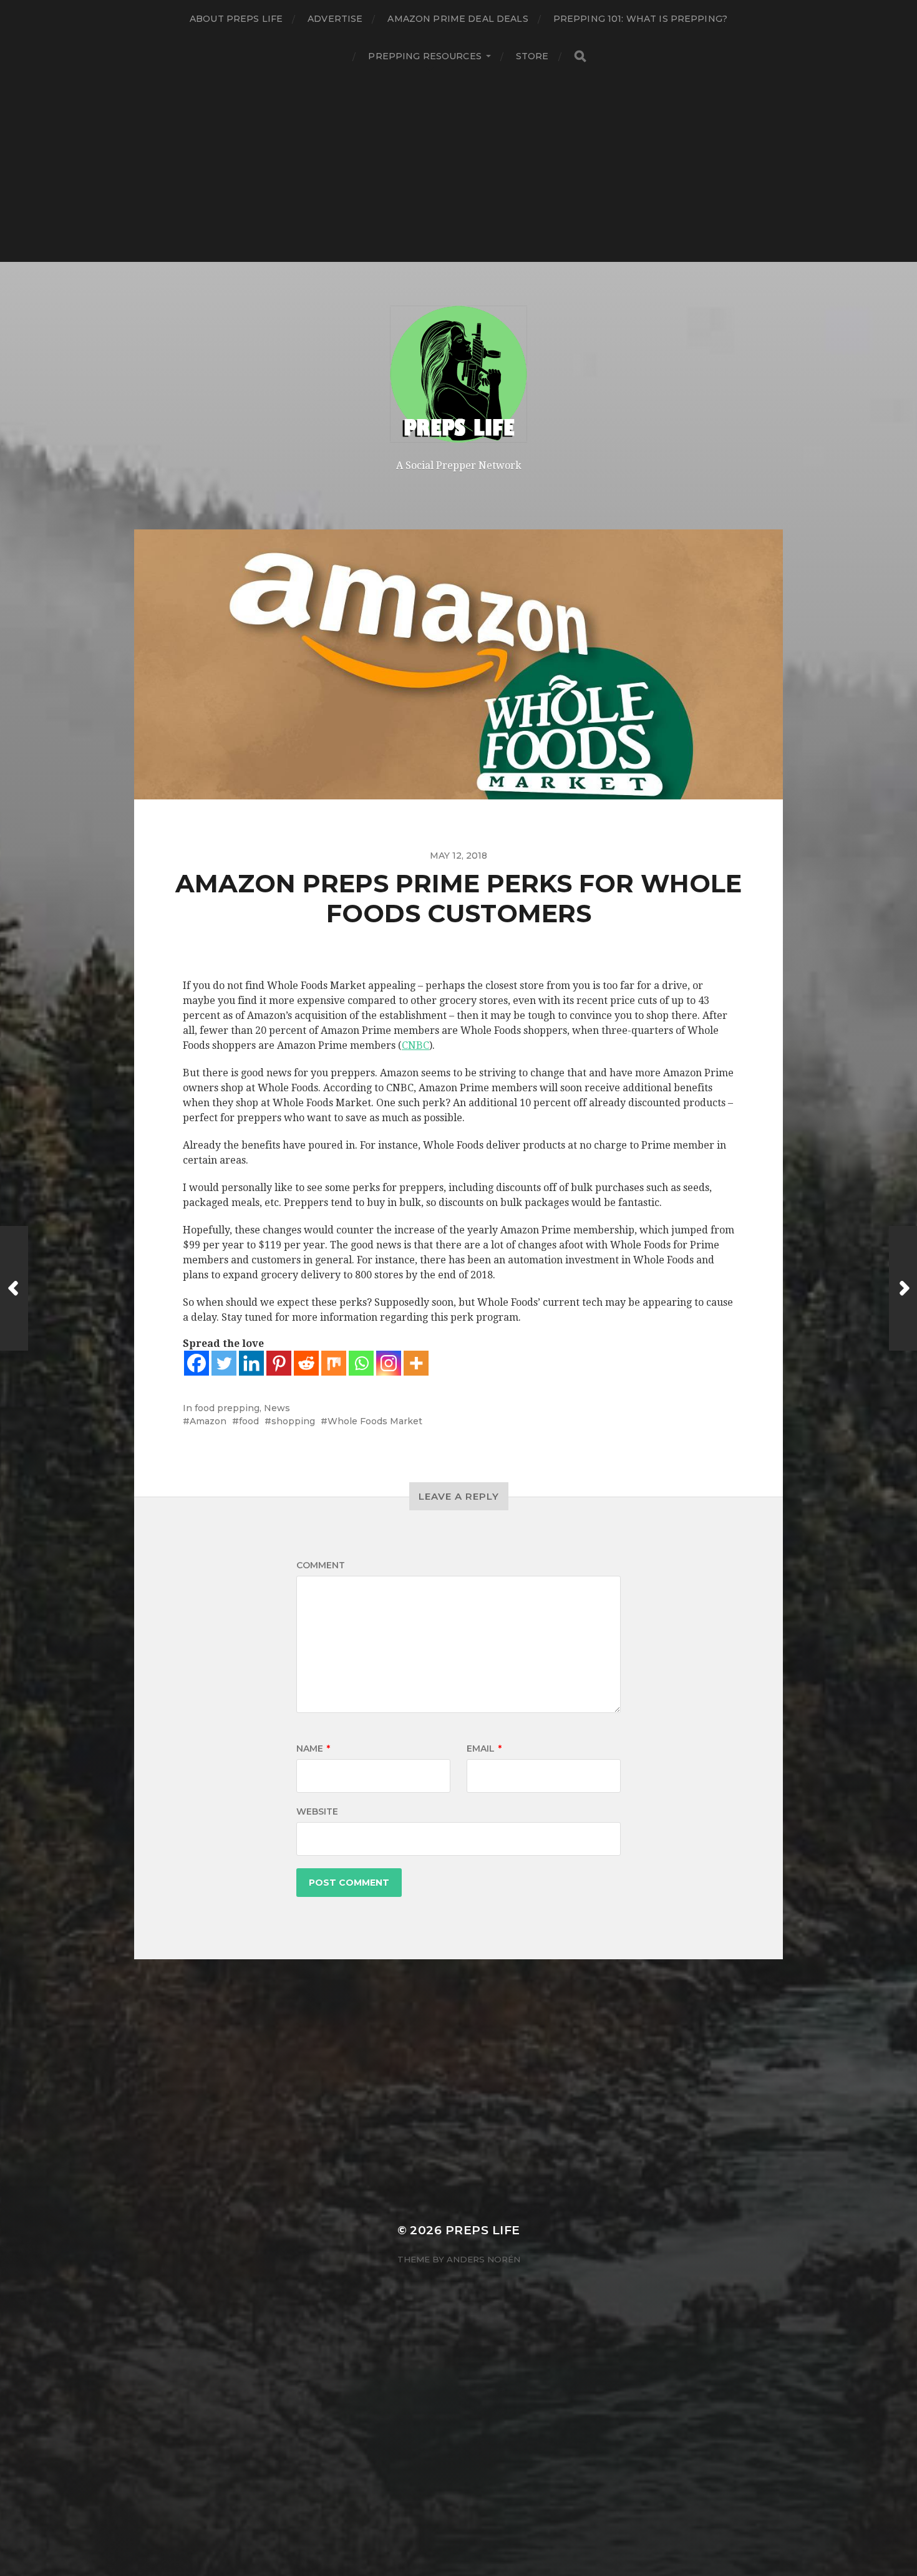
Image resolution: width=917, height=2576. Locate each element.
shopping (293, 1421)
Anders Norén (483, 2259)
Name (313, 1749)
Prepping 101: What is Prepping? (640, 19)
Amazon (208, 1421)
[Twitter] (224, 1363)
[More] (416, 1363)
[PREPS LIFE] (459, 374)
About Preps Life (236, 19)
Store (532, 56)
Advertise (335, 19)
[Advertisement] (458, 168)
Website (317, 1811)
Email (484, 1749)
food (249, 1421)
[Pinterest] (279, 1363)
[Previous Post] (14, 1288)
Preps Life (483, 2230)
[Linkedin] (251, 1363)
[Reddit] (306, 1363)
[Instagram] (389, 1363)
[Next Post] (903, 1288)
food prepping (227, 1408)
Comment (321, 1565)
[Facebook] (196, 1363)
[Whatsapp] (361, 1363)
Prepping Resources (425, 56)
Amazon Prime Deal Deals (458, 19)
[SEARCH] (580, 56)
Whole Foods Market (375, 1421)
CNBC (415, 1045)
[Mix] (334, 1363)
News (277, 1408)
